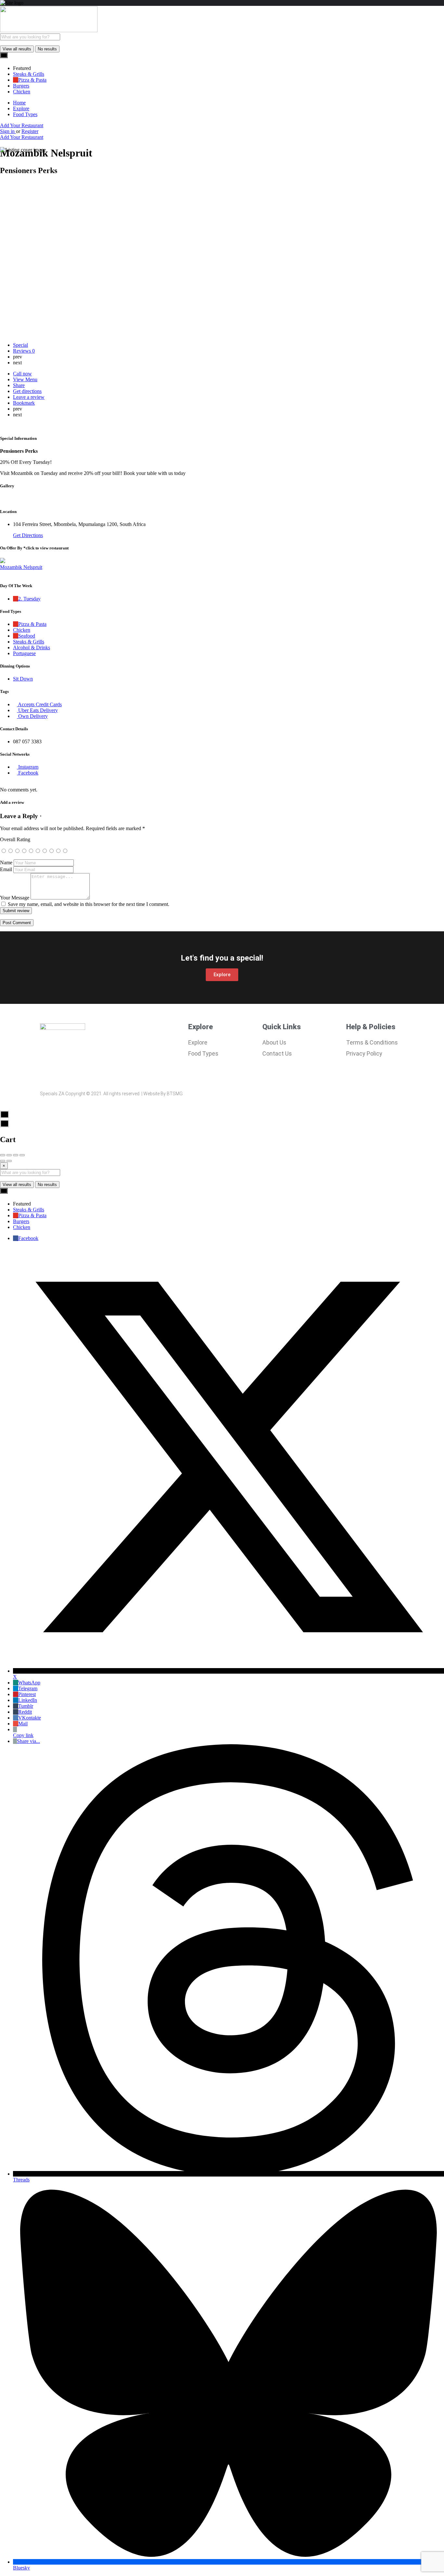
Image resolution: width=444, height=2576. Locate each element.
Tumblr (26, 1706)
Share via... (28, 1741)
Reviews (24, 351)
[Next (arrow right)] (9, 1161)
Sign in (8, 131)
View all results (17, 49)
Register (30, 131)
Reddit (25, 1712)
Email (6, 869)
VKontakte (30, 1718)
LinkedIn (28, 1700)
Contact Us (277, 1053)
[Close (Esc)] (3, 1155)
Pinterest (27, 1694)
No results (47, 49)
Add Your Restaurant (22, 125)
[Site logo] (49, 30)
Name (6, 863)
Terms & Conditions (372, 1042)
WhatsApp (29, 1683)
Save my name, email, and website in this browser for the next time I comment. (89, 904)
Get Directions (28, 535)
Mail (23, 1724)
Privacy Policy (364, 1053)
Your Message (15, 898)
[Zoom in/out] (22, 1155)
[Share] (9, 1155)
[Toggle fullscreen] (16, 1155)
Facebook (28, 1238)
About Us (274, 1042)
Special (20, 345)
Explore (21, 108)
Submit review (16, 911)
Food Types (25, 114)
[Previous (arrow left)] (3, 1161)
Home (19, 103)
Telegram (28, 1688)
